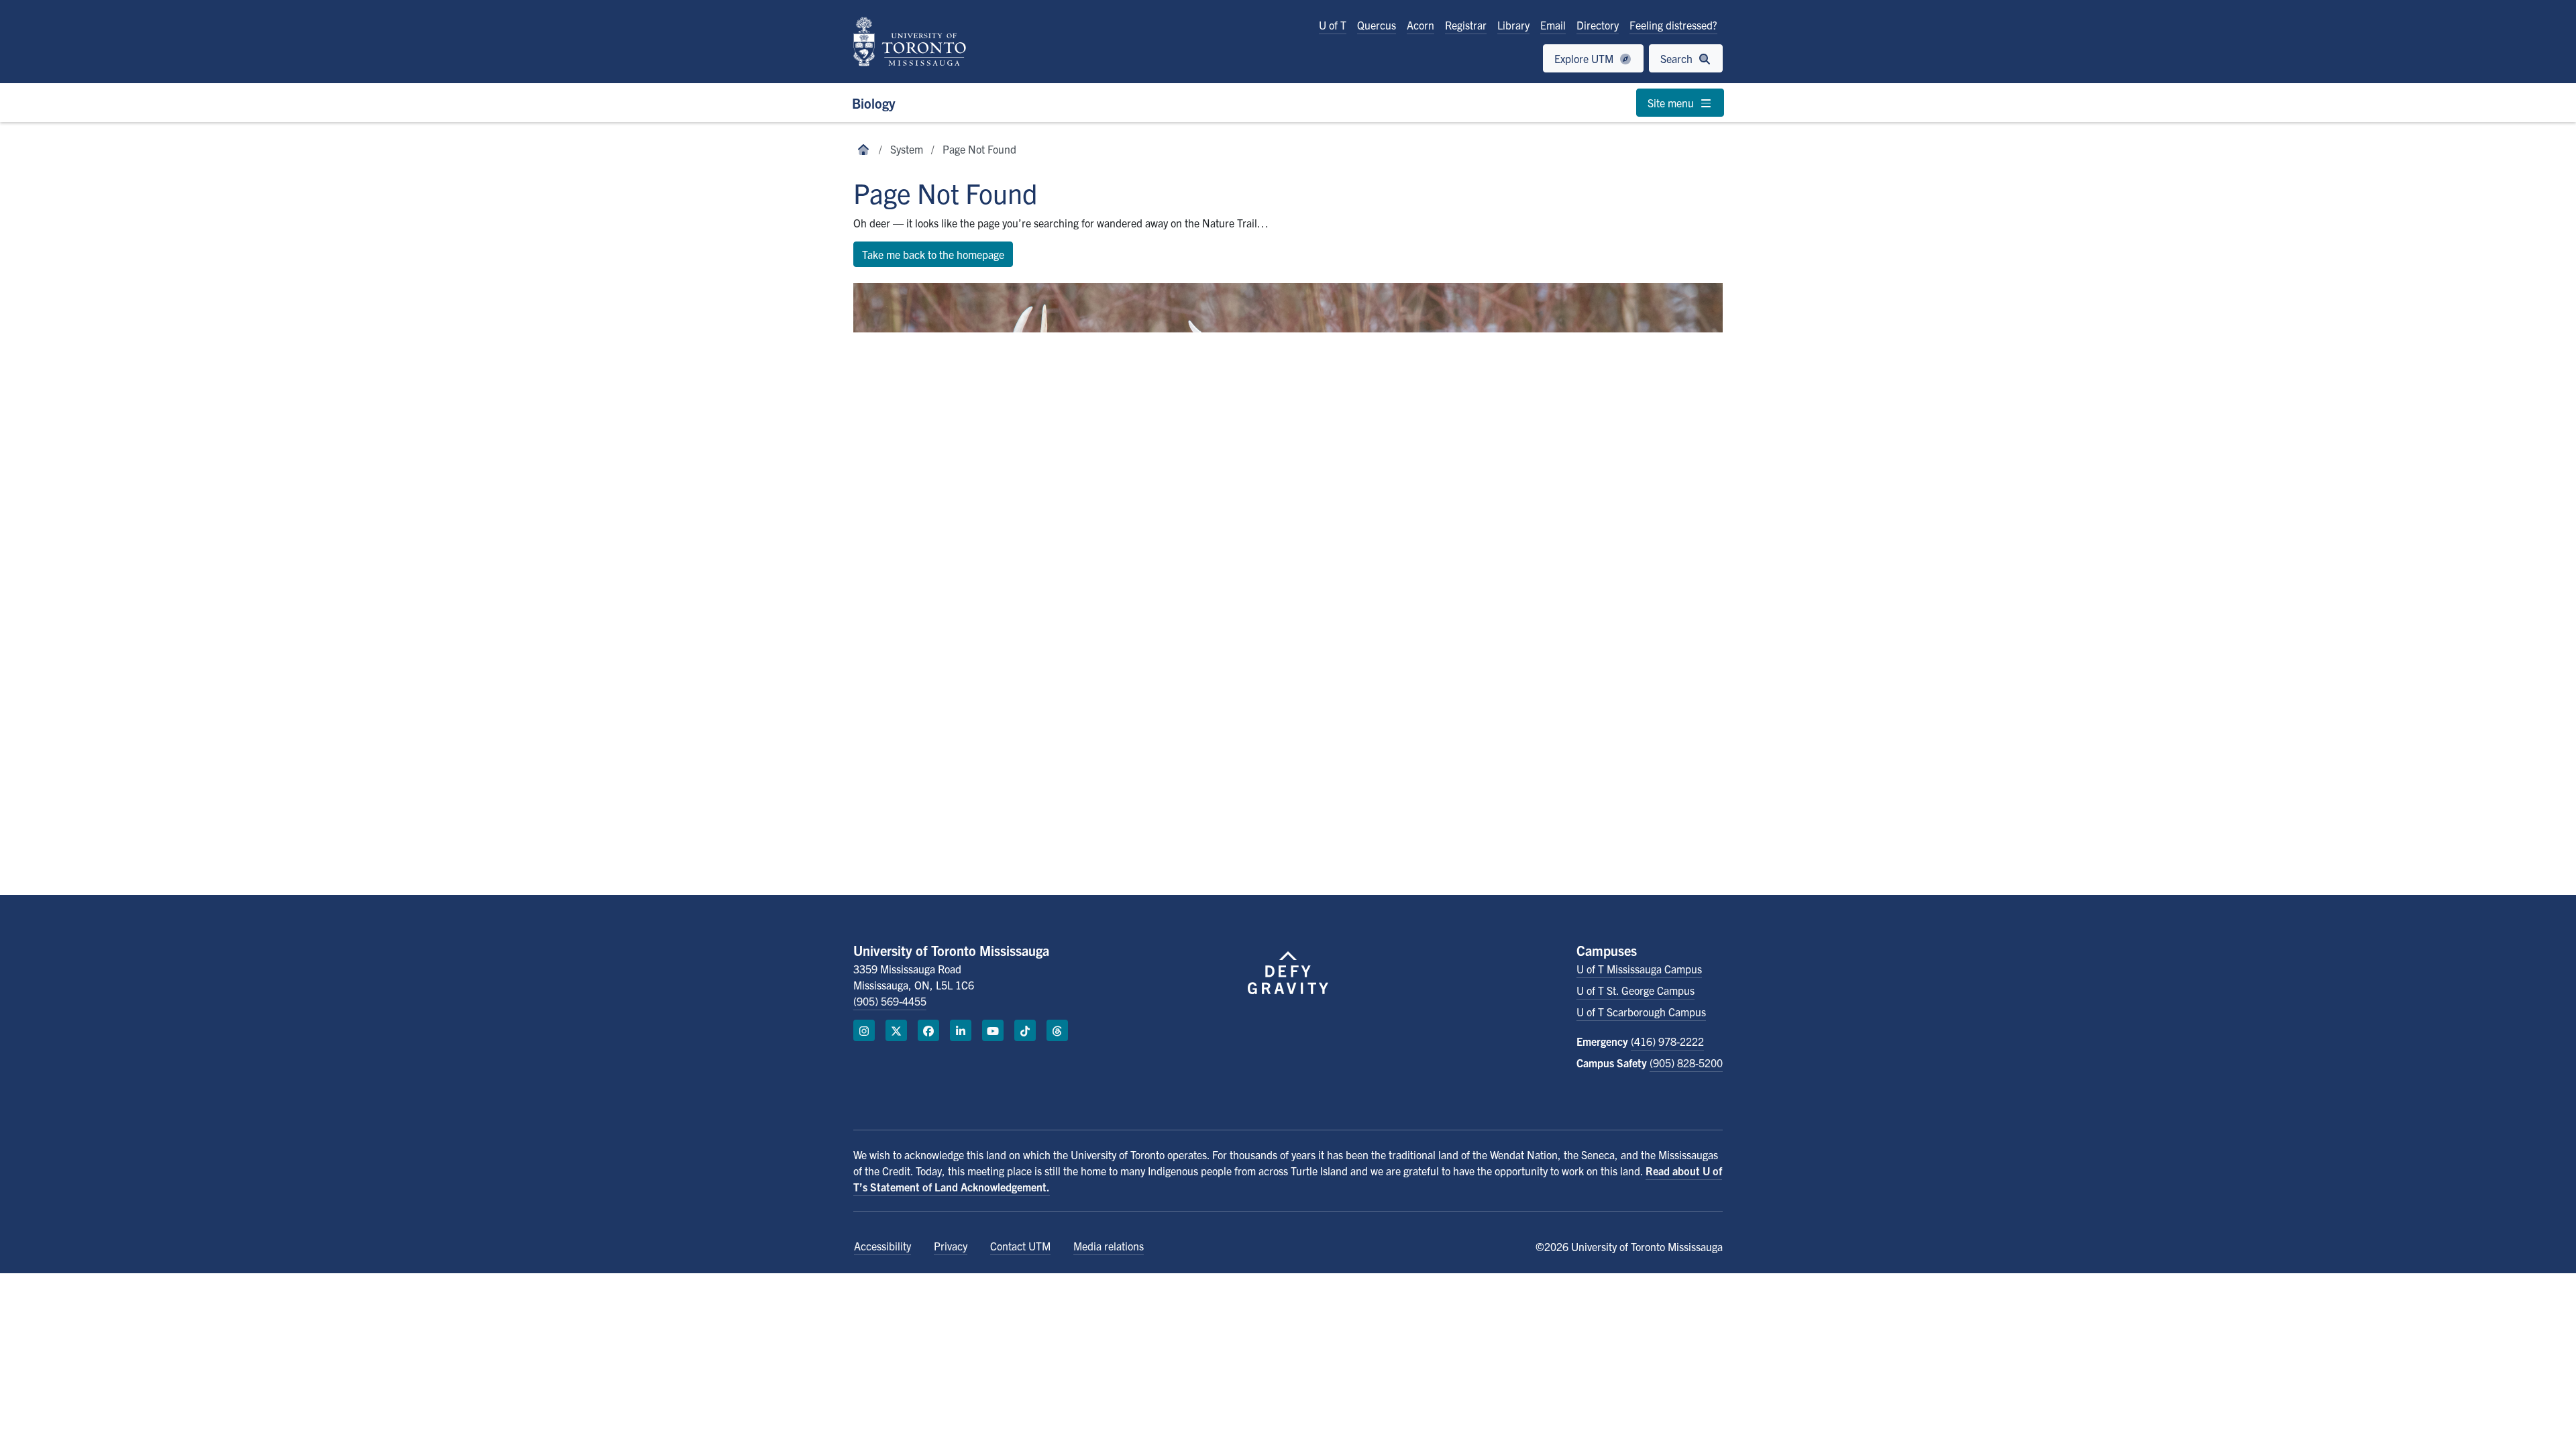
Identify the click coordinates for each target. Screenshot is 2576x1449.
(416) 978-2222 (1667, 1041)
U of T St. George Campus (1635, 990)
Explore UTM (1585, 58)
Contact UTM (1020, 1246)
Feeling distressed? (1673, 25)
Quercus (1377, 25)
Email (1553, 25)
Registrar (1466, 25)
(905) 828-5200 (1686, 1063)
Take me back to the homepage (933, 254)
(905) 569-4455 (890, 1001)
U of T (1333, 25)
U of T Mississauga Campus (1639, 969)
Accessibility (882, 1246)
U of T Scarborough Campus (1641, 1012)
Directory (1598, 25)
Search (1678, 58)
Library (1513, 25)
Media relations (1109, 1246)
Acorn (1420, 25)
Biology (874, 103)
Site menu (1672, 103)
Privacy (951, 1246)
